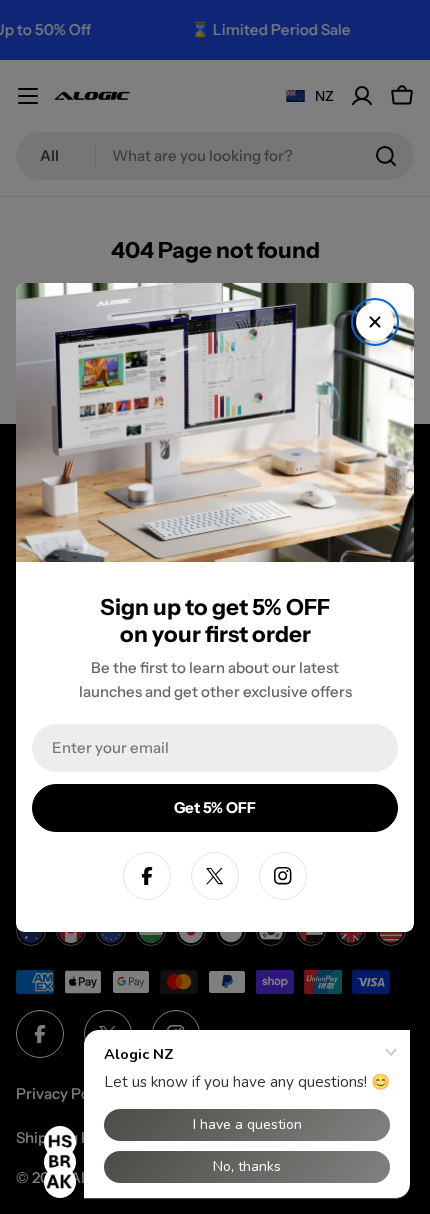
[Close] (375, 322)
